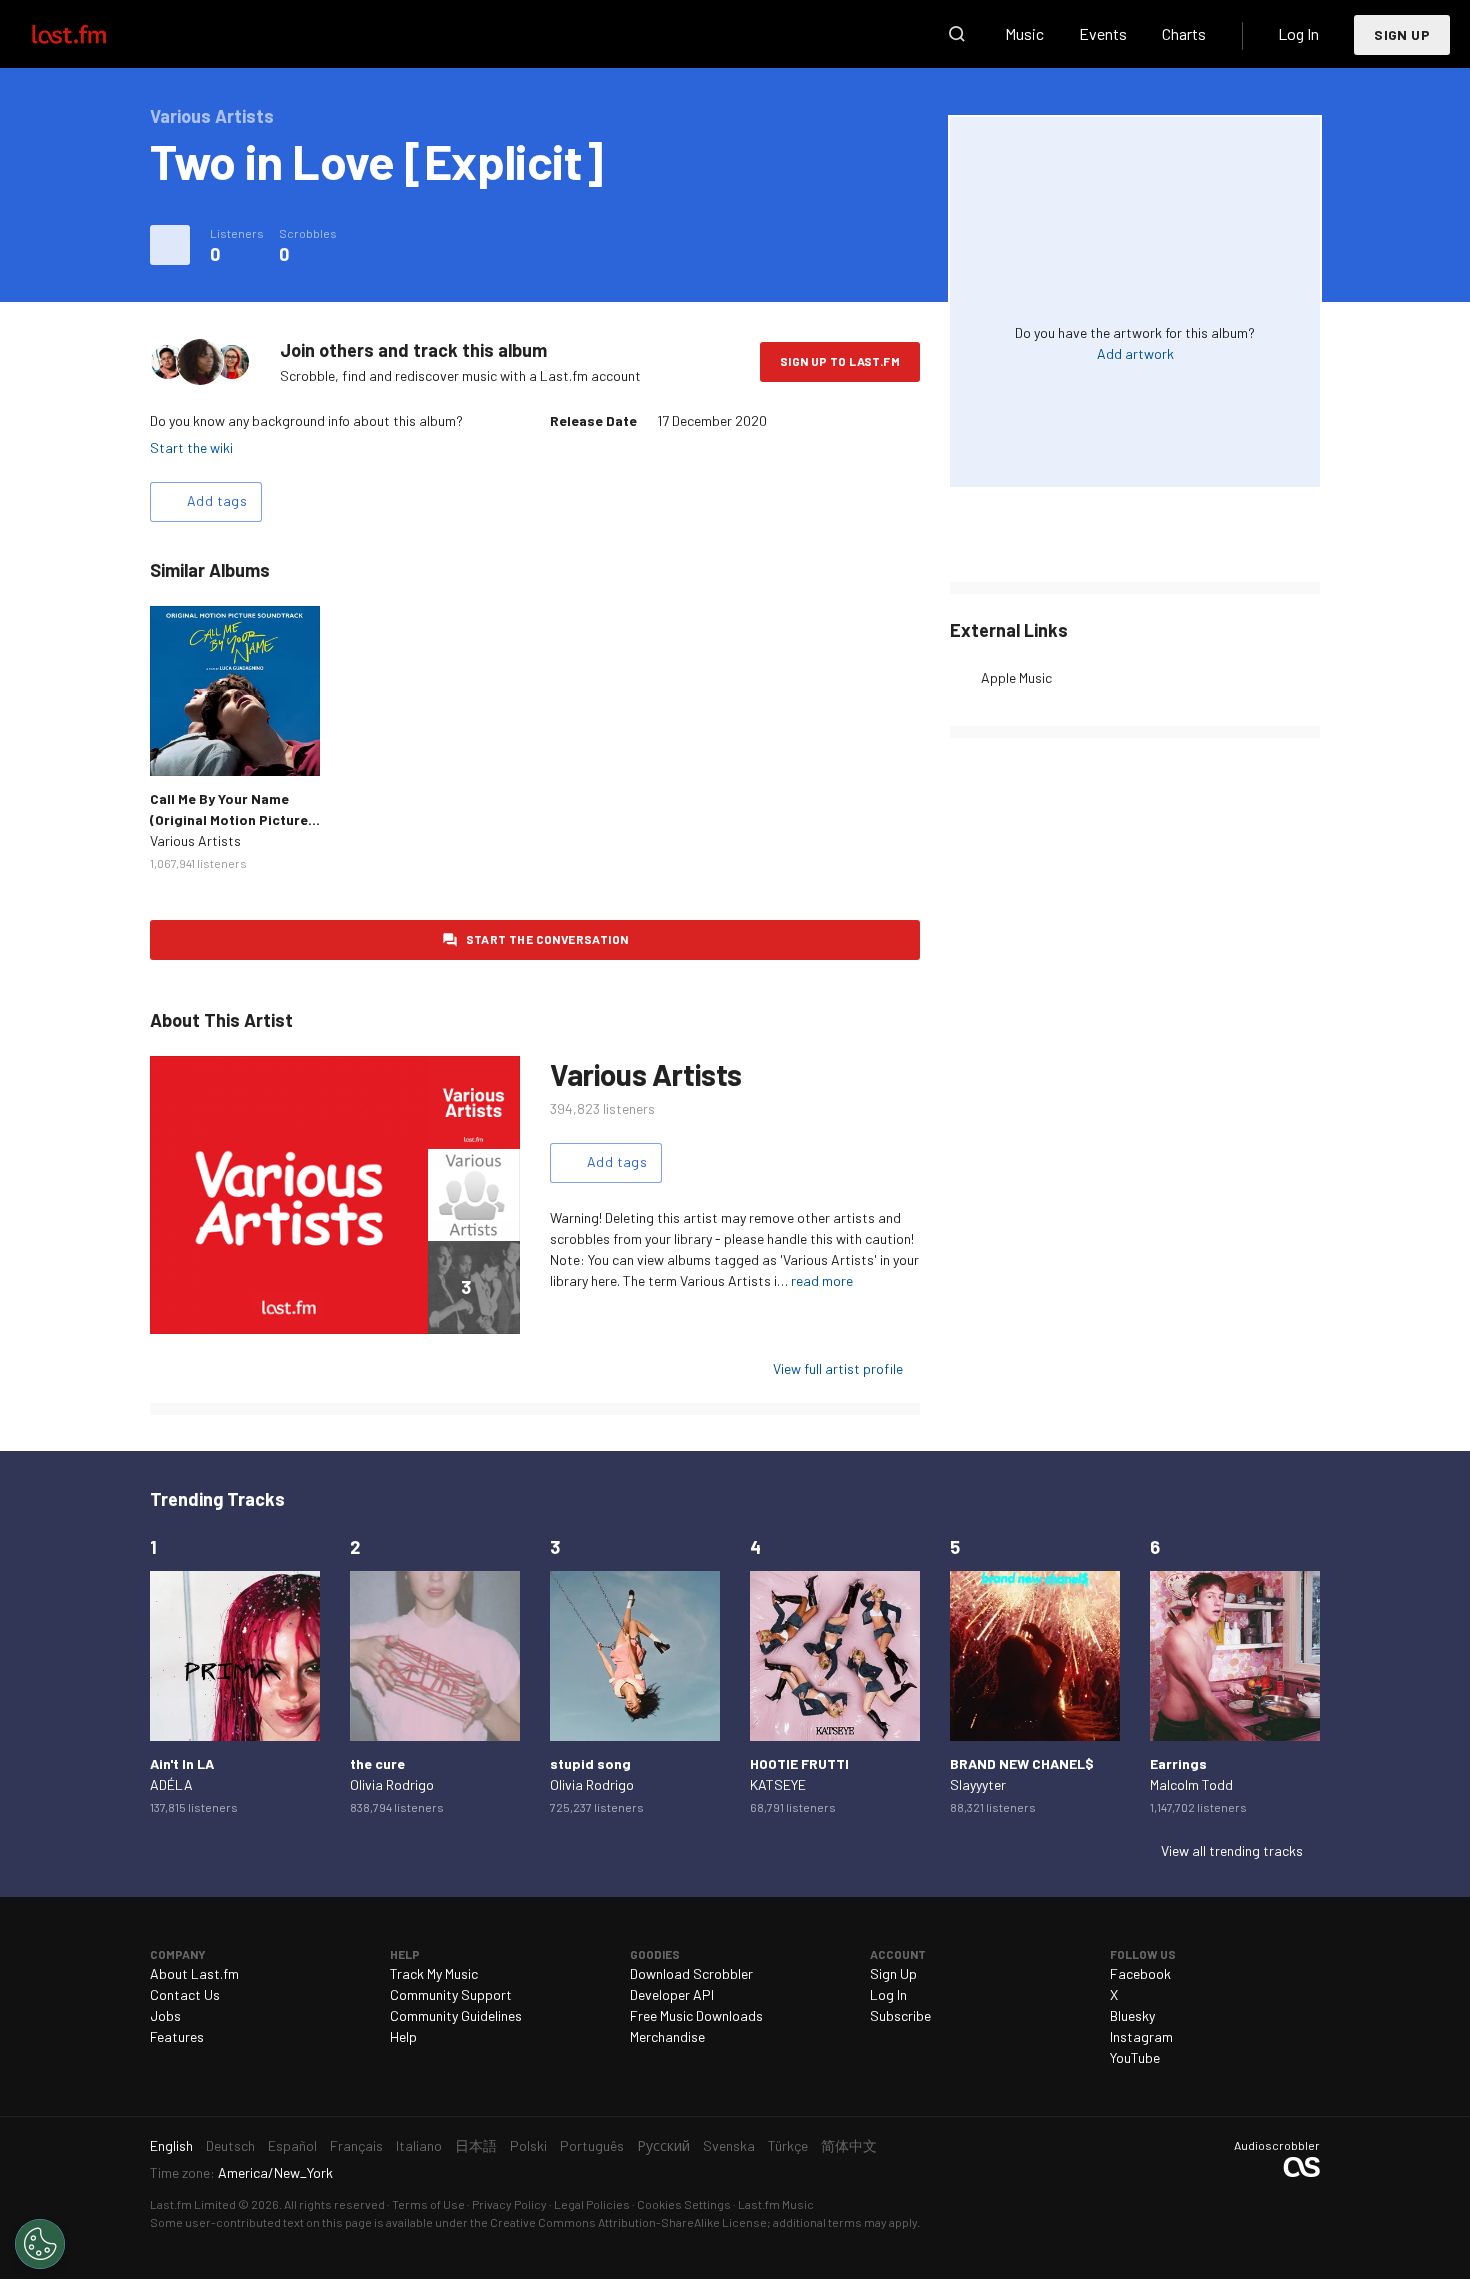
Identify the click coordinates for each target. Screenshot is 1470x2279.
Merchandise (667, 2036)
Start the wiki (191, 447)
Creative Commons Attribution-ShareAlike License (628, 2222)
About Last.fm (194, 1973)
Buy (181, 745)
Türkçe (788, 2145)
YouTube (1135, 2057)
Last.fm (92, 34)
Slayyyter (978, 1784)
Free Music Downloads (696, 2015)
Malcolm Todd (1191, 1784)
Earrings (1178, 1763)
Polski (528, 2145)
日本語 (476, 2145)
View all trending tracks (1232, 1850)
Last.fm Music (776, 2204)
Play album (235, 691)
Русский (663, 2145)
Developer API (672, 1994)
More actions (170, 245)
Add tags (217, 500)
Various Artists (195, 840)
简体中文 (849, 2145)
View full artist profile (838, 1368)
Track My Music (434, 1973)
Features (177, 2036)
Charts (1184, 33)
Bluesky (1132, 2015)
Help (403, 2036)
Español (292, 2145)
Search (957, 34)
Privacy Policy (509, 2204)
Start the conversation (547, 939)
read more (822, 1280)
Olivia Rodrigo (392, 1784)
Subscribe (900, 2015)
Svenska (729, 2145)
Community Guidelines (456, 2015)
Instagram (1141, 2036)
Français (356, 2145)
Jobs (165, 2015)
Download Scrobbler (691, 1973)
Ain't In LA (182, 1763)
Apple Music (1016, 677)
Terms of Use (428, 2204)
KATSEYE (778, 1784)
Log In (1298, 33)
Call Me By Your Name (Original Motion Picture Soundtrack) (229, 819)
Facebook (1140, 1973)
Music (1024, 33)
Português (592, 2145)
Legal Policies (592, 2204)
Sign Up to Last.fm (840, 361)
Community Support (451, 1994)
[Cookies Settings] (40, 2244)
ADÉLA (171, 1784)
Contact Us (185, 1994)
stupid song (590, 1763)
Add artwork (1135, 353)
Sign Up (1402, 34)
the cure (377, 1763)
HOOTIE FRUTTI (799, 1763)
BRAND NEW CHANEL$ (1022, 1763)
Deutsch (230, 2145)
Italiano (419, 2145)
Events (1103, 33)
